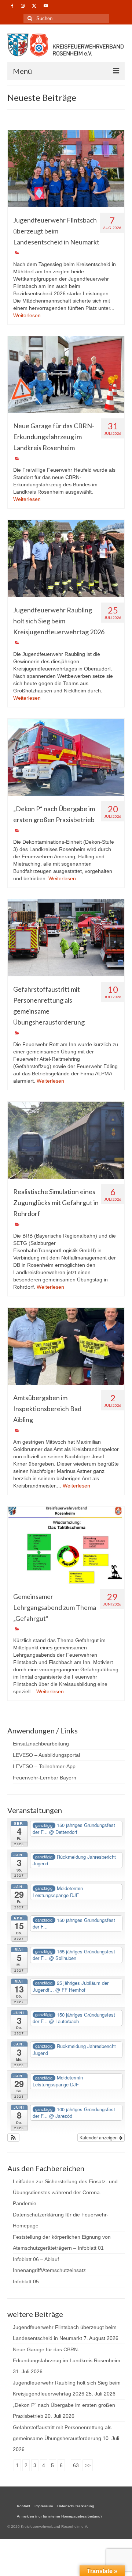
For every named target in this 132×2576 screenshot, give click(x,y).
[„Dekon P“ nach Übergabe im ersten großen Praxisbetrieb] (66, 757)
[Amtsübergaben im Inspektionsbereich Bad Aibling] (66, 1346)
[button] (13, 2138)
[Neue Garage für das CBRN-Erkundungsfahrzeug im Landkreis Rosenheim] (66, 375)
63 (76, 2465)
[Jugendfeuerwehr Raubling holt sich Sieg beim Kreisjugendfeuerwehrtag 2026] (66, 558)
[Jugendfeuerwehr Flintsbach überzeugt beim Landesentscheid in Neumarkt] (66, 169)
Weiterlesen (27, 315)
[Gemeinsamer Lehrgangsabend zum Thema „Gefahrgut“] (66, 1545)
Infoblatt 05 (26, 2281)
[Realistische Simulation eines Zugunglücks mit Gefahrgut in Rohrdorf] (66, 1140)
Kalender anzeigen (99, 2137)
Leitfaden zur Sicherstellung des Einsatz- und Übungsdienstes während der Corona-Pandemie (65, 2192)
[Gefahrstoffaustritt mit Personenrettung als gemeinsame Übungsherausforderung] (66, 938)
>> (88, 2465)
